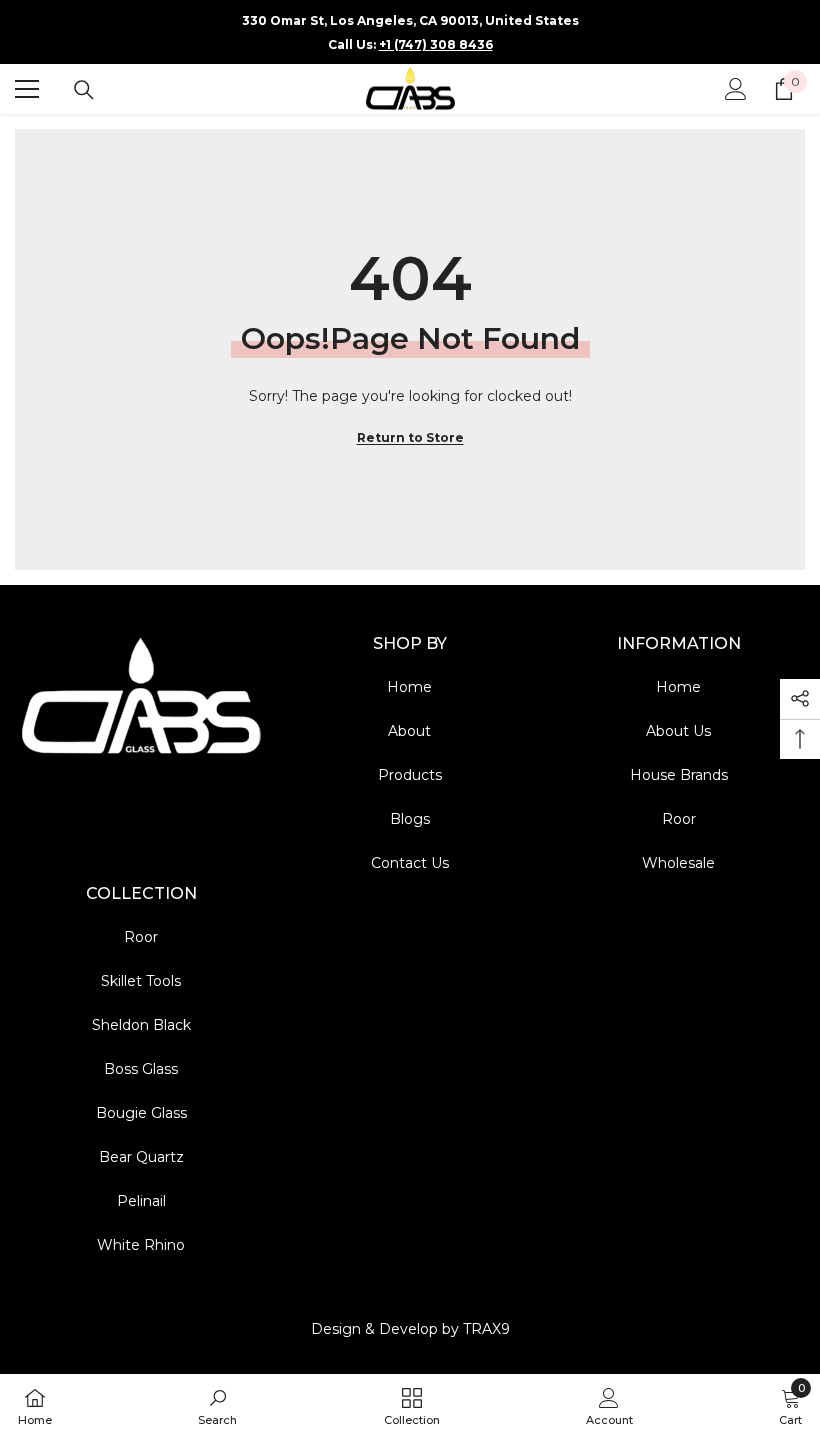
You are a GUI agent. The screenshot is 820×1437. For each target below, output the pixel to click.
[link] (217, 1405)
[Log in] (736, 89)
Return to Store (410, 437)
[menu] (27, 89)
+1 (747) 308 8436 (436, 44)
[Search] (84, 90)
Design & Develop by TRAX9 (410, 1329)
